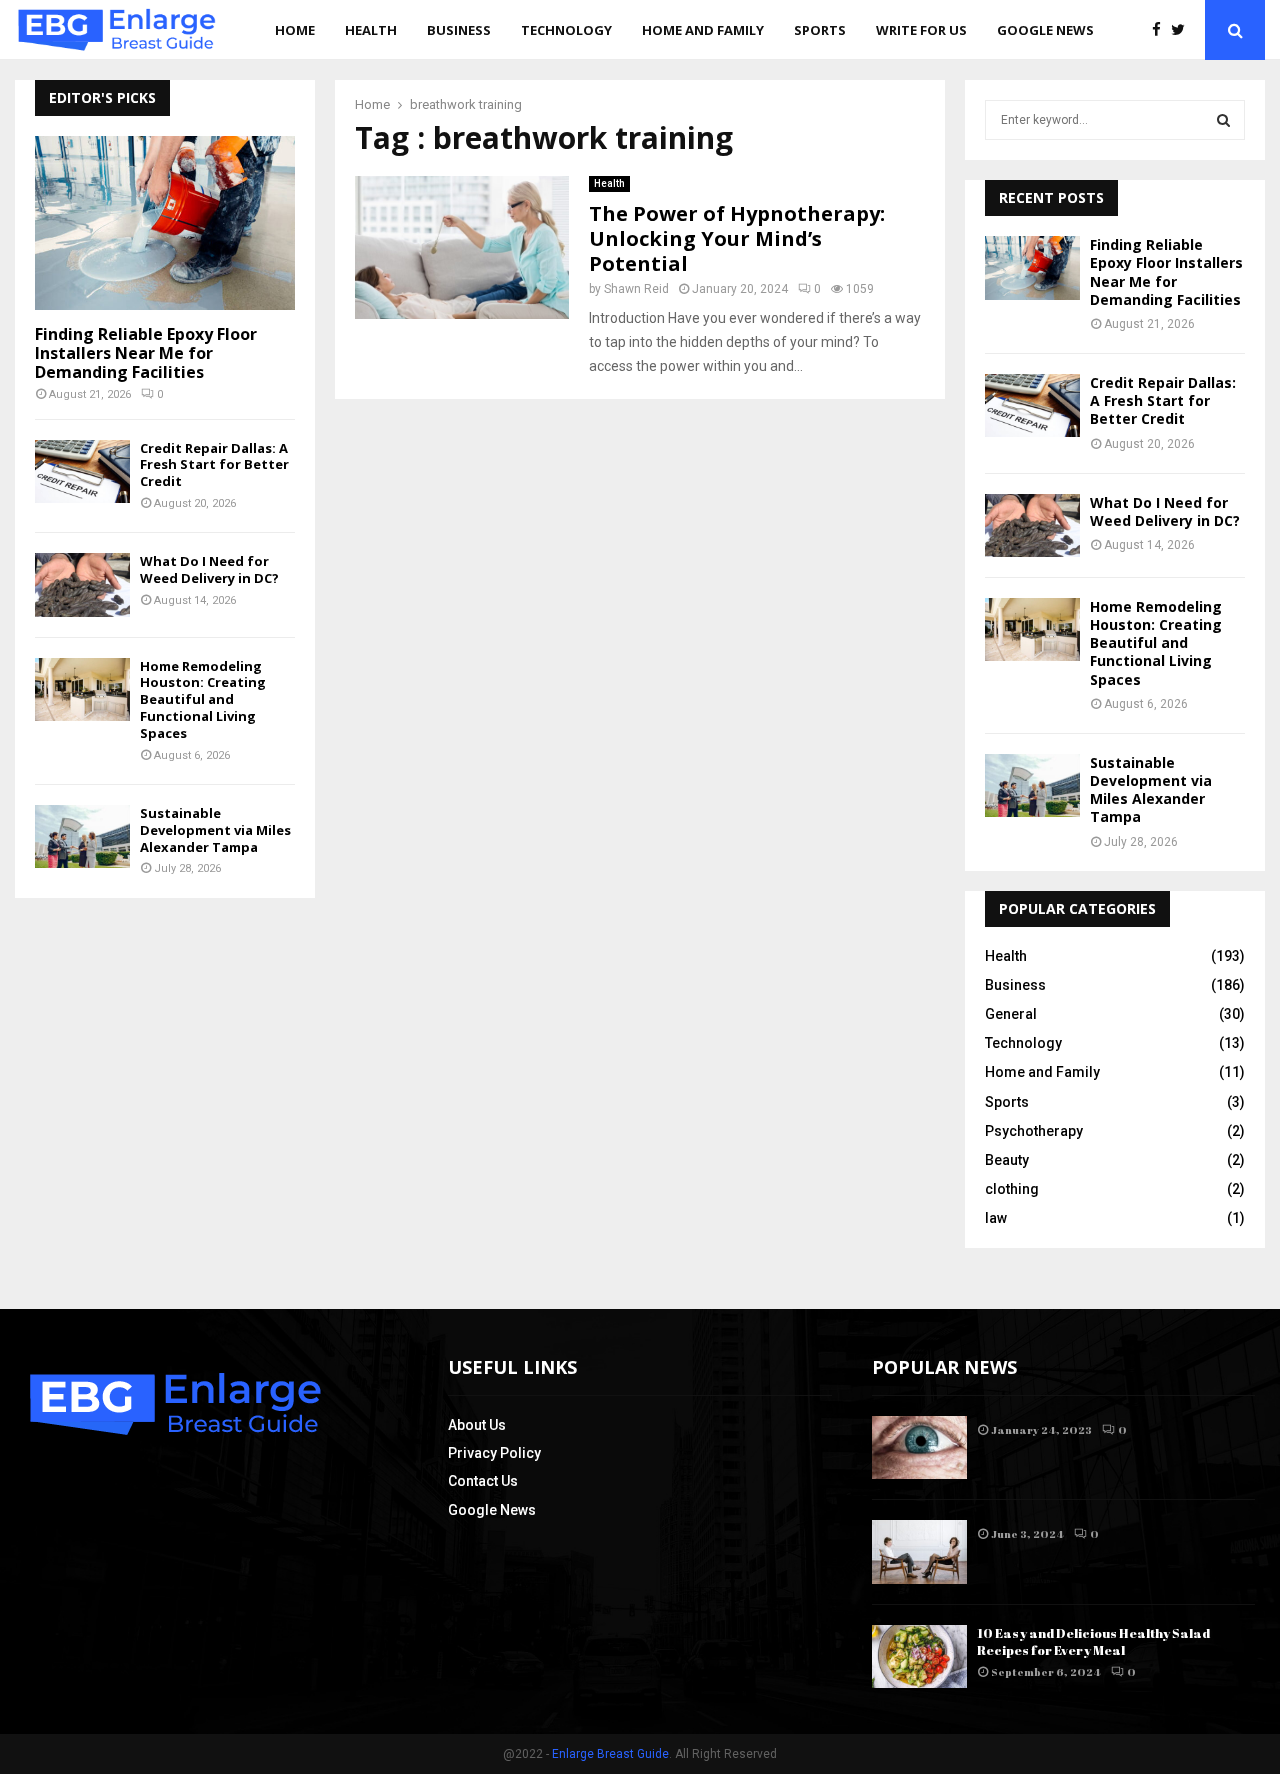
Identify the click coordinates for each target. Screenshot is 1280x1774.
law (996, 1218)
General (1011, 1014)
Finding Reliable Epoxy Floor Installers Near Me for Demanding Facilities (146, 353)
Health (371, 30)
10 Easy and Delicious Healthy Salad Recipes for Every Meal (1093, 1641)
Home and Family (703, 30)
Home (295, 30)
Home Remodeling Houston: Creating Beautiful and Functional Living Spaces (203, 699)
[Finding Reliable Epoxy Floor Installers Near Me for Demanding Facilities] (165, 222)
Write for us (921, 30)
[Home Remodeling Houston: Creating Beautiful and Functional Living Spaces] (82, 689)
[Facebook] (1161, 30)
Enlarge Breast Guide (610, 1754)
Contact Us (483, 1481)
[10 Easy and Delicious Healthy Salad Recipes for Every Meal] (919, 1656)
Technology (566, 30)
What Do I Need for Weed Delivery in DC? (209, 569)
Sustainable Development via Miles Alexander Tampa (215, 830)
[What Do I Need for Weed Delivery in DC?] (82, 584)
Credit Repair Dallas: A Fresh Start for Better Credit (214, 465)
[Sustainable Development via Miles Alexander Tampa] (82, 836)
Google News (1045, 30)
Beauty (1007, 1160)
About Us (477, 1425)
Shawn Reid (636, 289)
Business (459, 30)
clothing (1012, 1189)
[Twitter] (1183, 30)
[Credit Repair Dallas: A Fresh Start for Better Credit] (82, 471)
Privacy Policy (494, 1453)
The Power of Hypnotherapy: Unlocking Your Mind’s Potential (737, 238)
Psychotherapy (1034, 1131)
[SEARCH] (1223, 120)
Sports (820, 30)
